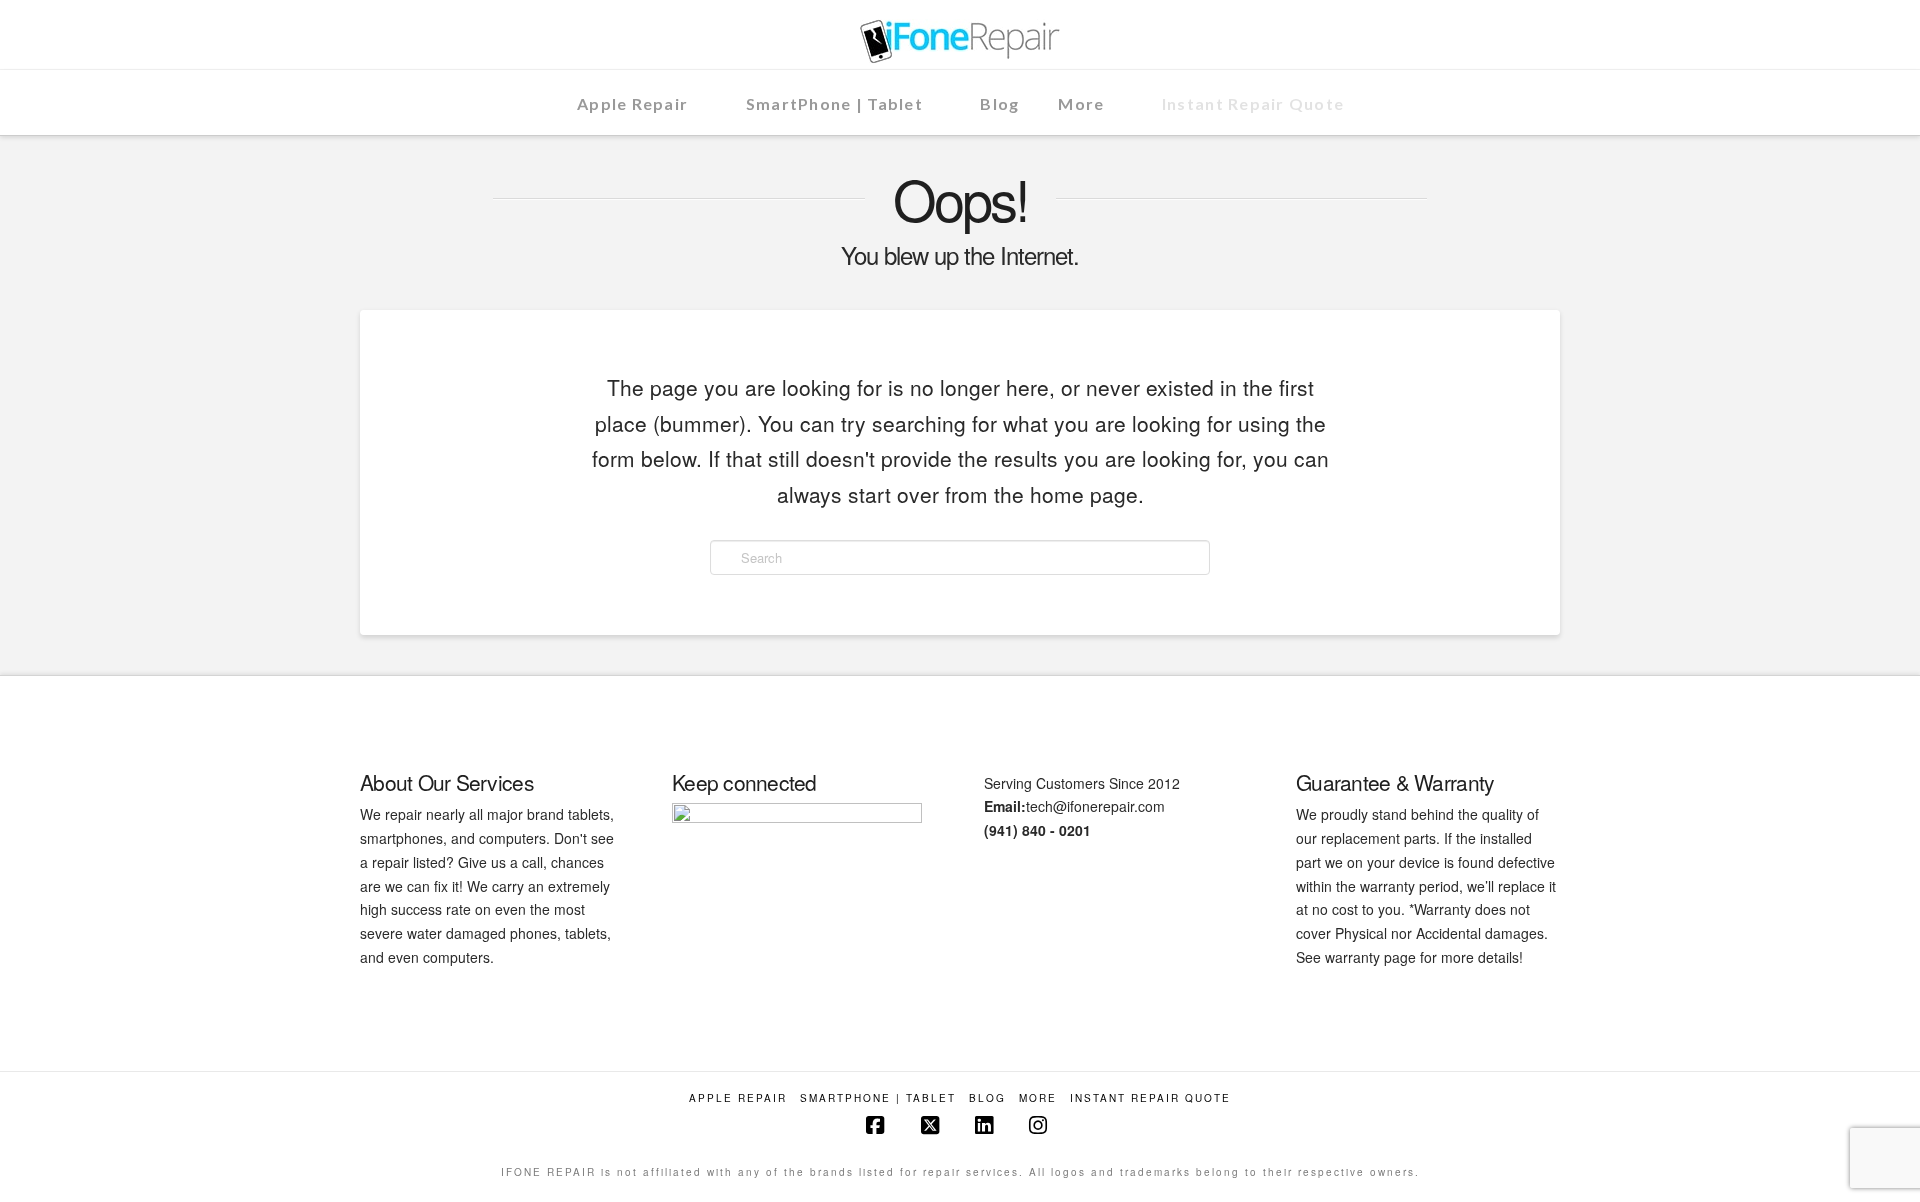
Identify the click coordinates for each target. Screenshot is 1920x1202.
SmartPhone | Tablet (878, 1098)
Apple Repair (738, 1098)
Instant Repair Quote (1150, 1098)
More (1038, 1098)
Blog (987, 1098)
